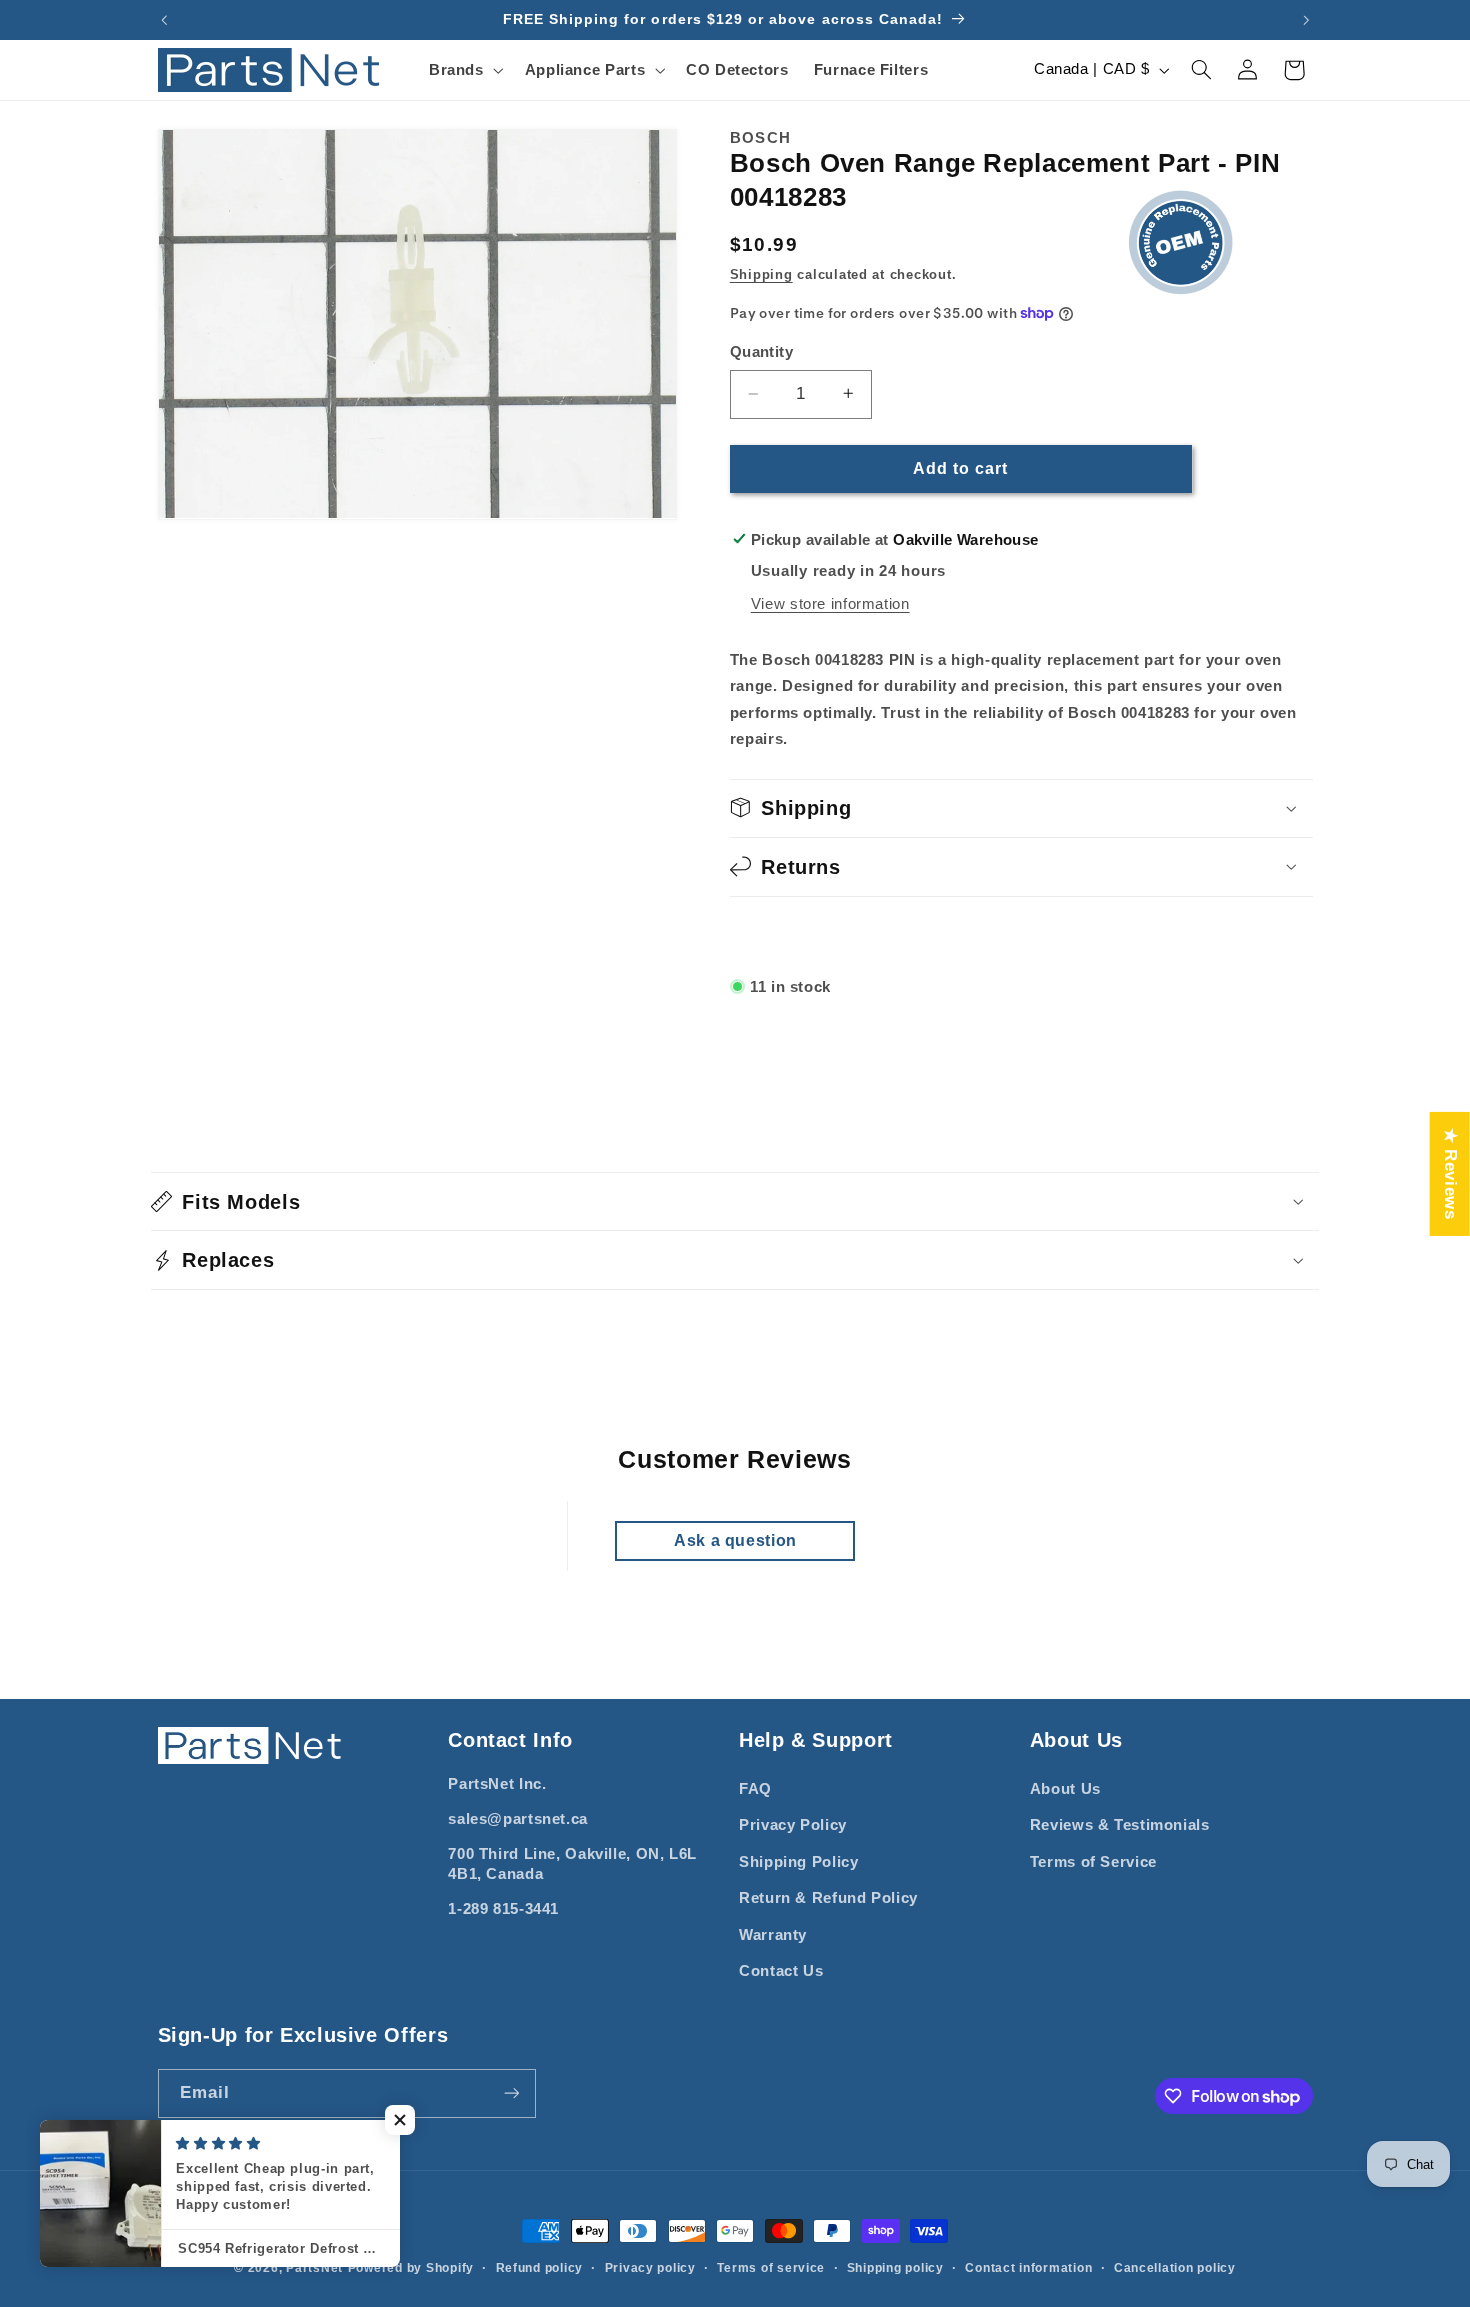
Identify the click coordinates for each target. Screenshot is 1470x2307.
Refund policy (540, 2268)
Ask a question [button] (735, 1540)
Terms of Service (1093, 1862)
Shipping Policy (798, 1862)
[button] (464, 70)
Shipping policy (895, 2268)
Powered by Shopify (411, 2268)
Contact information (1028, 2268)
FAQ (755, 1789)
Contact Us (781, 1971)
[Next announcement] (1306, 20)
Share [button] (776, 934)
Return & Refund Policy (828, 1898)
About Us (1065, 1789)
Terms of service (771, 2268)
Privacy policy (650, 2268)
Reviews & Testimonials (1120, 1825)
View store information (830, 603)
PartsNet (314, 2268)
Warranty (773, 1935)
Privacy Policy (793, 1825)
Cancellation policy (1175, 2268)
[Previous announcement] (164, 20)
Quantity (761, 351)
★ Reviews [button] (1450, 1173)
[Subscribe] (511, 2093)
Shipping (761, 274)
